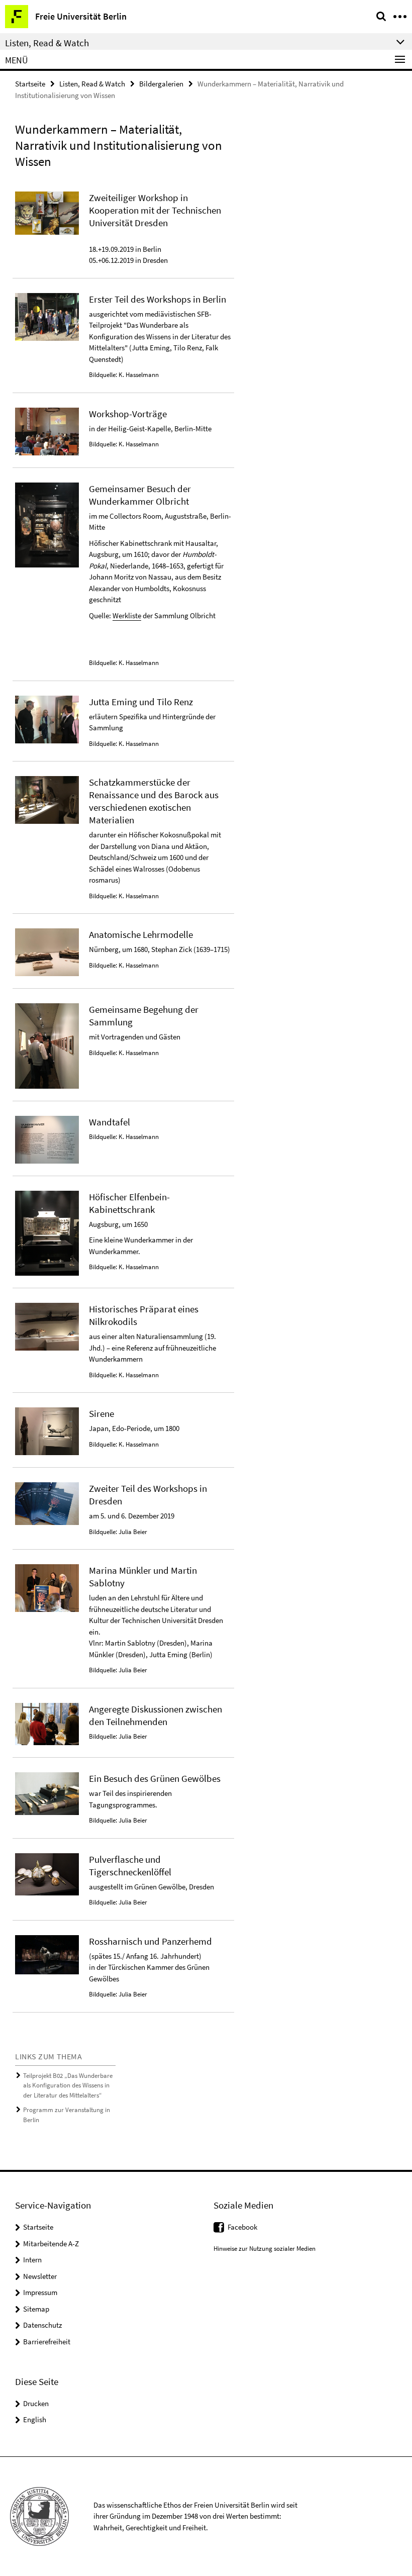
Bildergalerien (161, 84)
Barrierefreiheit (47, 2342)
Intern (32, 2260)
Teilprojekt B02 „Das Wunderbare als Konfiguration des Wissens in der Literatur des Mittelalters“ (68, 2085)
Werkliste (127, 615)
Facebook (242, 2227)
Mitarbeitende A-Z (51, 2244)
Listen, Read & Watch (92, 84)
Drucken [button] (36, 2403)
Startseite (30, 84)
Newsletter (40, 2276)
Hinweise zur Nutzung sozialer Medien (265, 2249)
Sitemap (36, 2309)
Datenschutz (42, 2325)
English (35, 2419)
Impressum (40, 2292)
